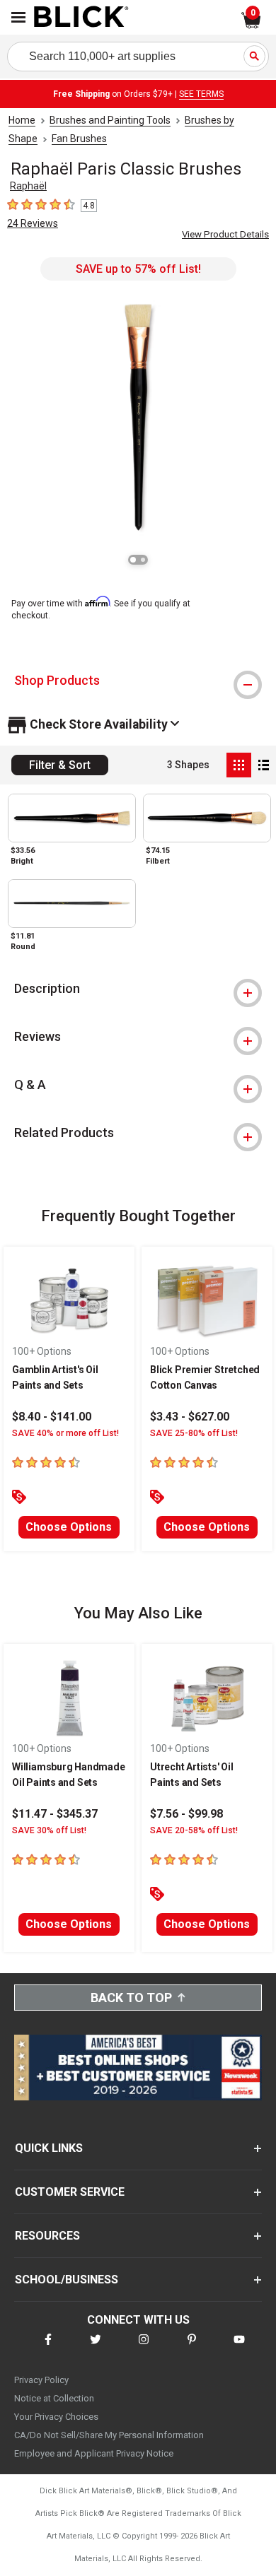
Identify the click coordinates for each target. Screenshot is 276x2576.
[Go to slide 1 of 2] (133, 560)
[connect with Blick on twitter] (96, 2348)
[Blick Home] (81, 18)
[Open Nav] (18, 17)
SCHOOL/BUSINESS (67, 2280)
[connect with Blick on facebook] (48, 2348)
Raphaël (28, 186)
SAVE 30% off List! (49, 1830)
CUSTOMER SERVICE (70, 2192)
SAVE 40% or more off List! (65, 1433)
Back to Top (131, 1998)
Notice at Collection (54, 2398)
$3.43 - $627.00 (190, 1417)
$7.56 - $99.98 (186, 1814)
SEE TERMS (201, 94)
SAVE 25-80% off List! (194, 1433)
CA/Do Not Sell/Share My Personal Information (109, 2435)
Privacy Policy (41, 2380)
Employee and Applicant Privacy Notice (94, 2453)
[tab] (138, 681)
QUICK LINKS (49, 2148)
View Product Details (225, 234)
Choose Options (69, 1527)
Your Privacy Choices (56, 2417)
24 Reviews (33, 223)
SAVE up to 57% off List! (138, 269)
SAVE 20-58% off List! (194, 1830)
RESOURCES (47, 2236)
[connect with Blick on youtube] (239, 2348)
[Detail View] (264, 765)
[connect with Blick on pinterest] (192, 2348)
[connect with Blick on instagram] (144, 2348)
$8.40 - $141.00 (52, 1417)
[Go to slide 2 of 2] (143, 560)
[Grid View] (239, 765)
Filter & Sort (60, 765)
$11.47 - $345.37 (55, 1814)
